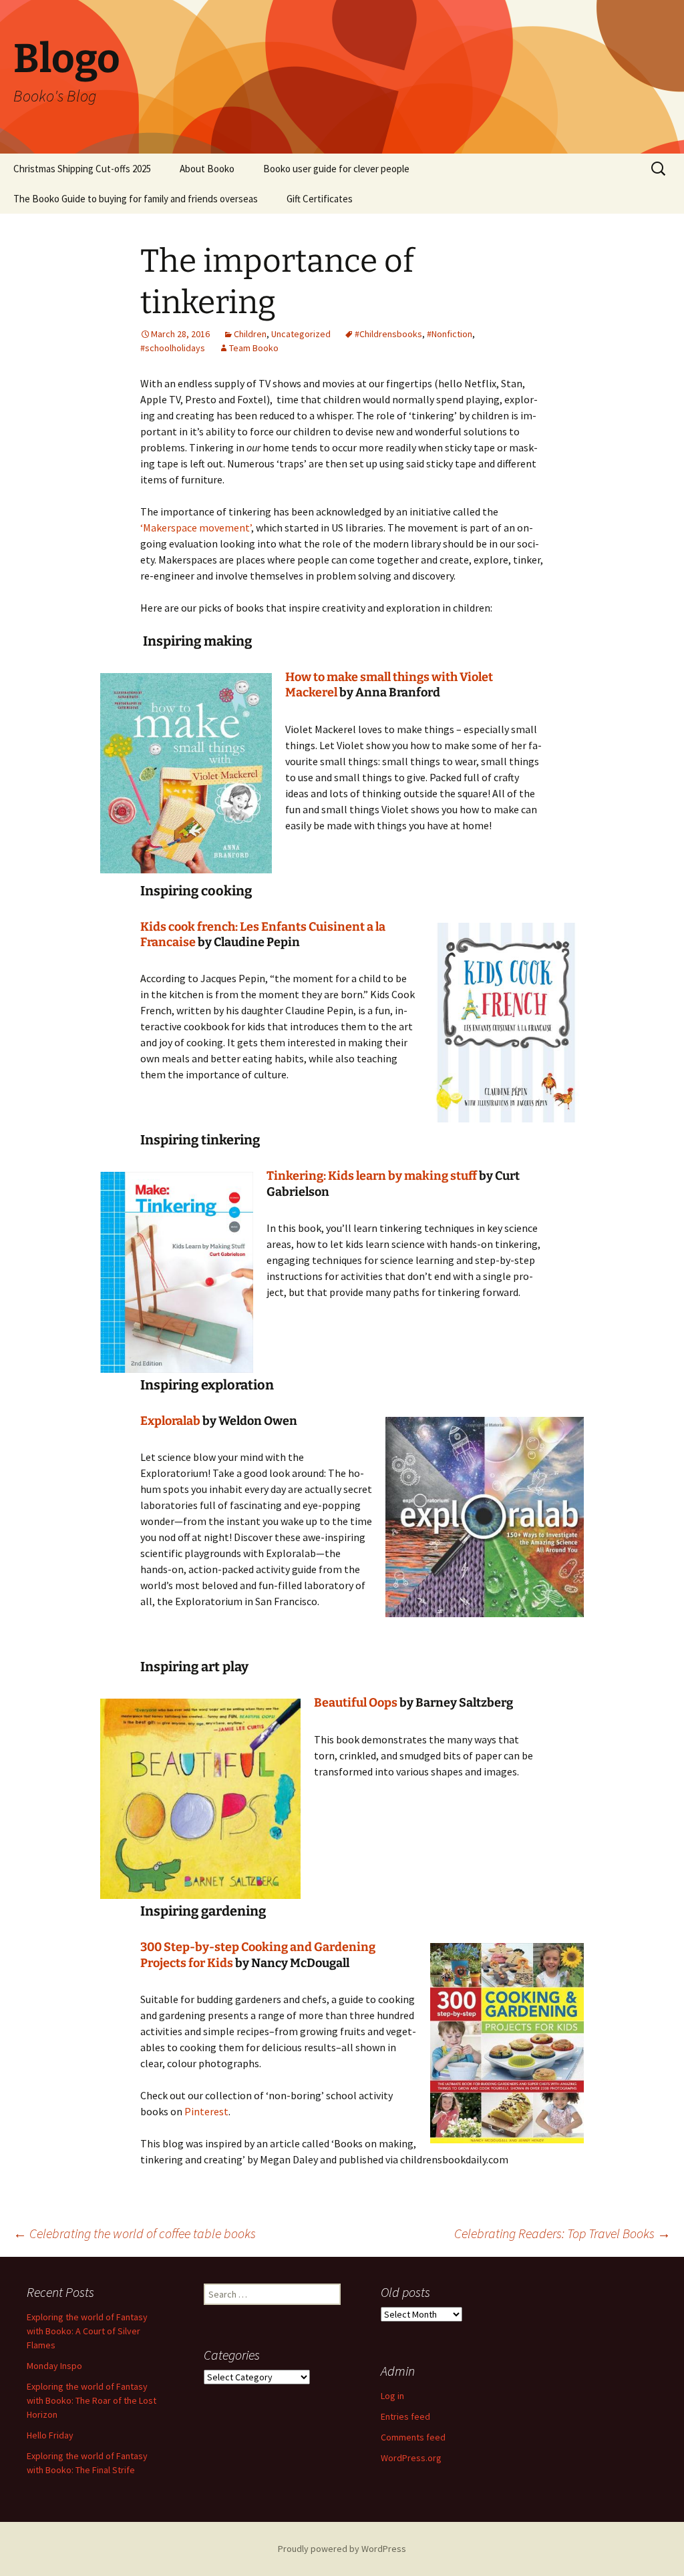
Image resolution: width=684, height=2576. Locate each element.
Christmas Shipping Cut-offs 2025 (82, 169)
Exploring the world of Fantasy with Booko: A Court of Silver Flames (87, 2331)
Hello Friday (50, 2435)
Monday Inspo (54, 2366)
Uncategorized (301, 334)
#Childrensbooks (388, 334)
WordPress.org (411, 2458)
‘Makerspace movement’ (196, 527)
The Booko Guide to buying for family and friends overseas (136, 199)
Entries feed (405, 2416)
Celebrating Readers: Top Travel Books (562, 2233)
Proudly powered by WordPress (342, 2549)
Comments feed (413, 2437)
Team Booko (254, 348)
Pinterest (206, 2111)
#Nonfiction (450, 334)
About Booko (207, 169)
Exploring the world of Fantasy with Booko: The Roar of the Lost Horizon (92, 2400)
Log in (392, 2396)
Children (250, 334)
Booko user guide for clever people (336, 169)
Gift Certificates (320, 199)
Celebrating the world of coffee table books (135, 2233)
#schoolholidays (173, 348)
